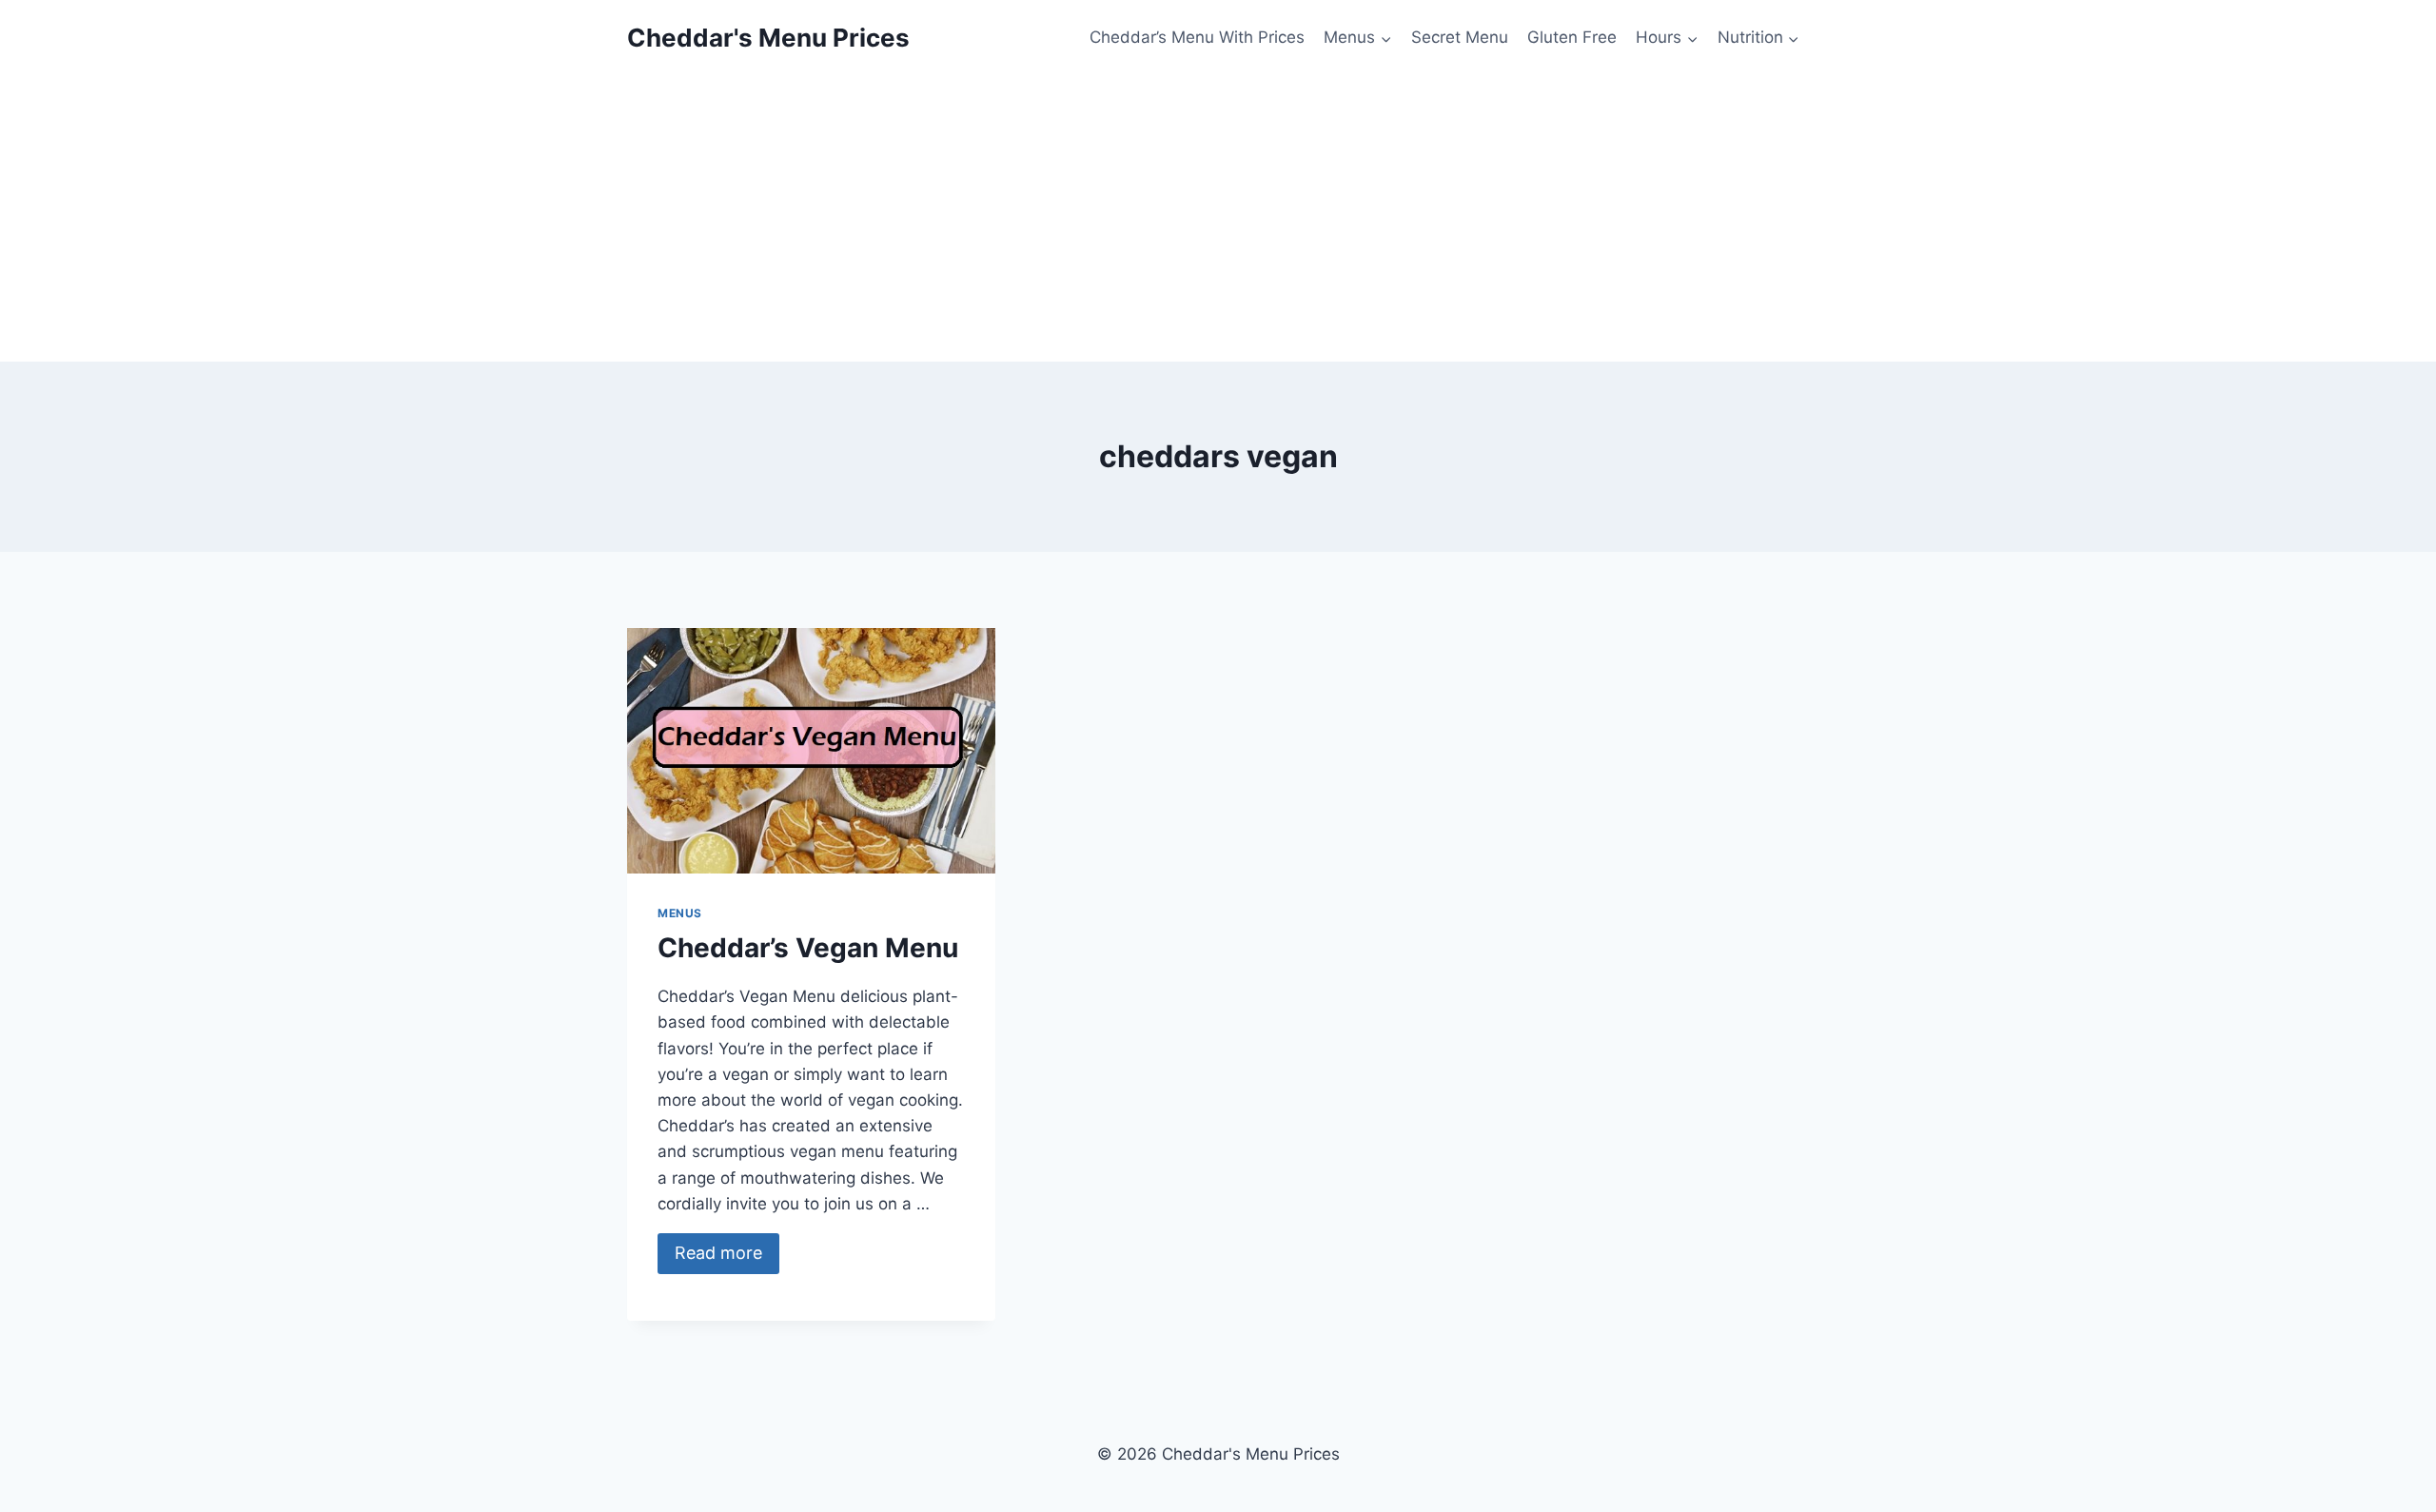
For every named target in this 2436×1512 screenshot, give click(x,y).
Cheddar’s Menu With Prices (1197, 37)
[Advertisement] (1218, 219)
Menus (680, 913)
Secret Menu (1460, 37)
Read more (718, 1253)
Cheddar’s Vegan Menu (808, 948)
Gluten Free (1572, 37)
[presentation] (811, 751)
